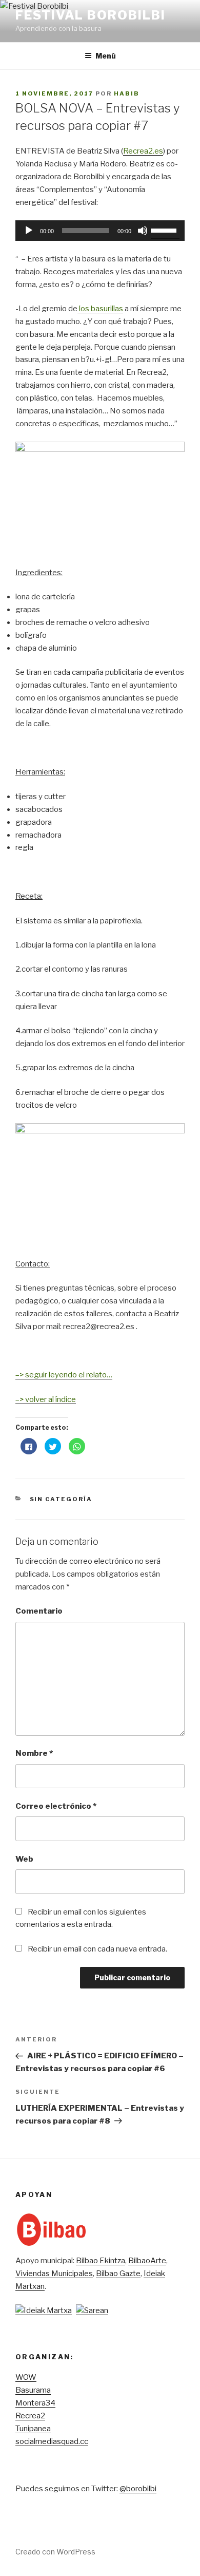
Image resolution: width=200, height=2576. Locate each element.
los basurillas (100, 309)
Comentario (39, 1611)
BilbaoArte (147, 2261)
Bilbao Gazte (118, 2274)
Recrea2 (30, 2416)
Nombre (34, 1753)
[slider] (165, 230)
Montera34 (35, 2403)
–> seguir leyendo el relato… (64, 1375)
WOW (26, 2377)
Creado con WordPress (55, 2552)
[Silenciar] (143, 231)
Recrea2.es (143, 151)
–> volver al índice (46, 1399)
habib (127, 93)
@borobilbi (138, 2489)
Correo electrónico (56, 1806)
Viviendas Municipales (54, 2274)
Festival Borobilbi (91, 15)
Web (24, 1859)
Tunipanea (33, 2429)
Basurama (33, 2390)
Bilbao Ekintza (101, 2261)
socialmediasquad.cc (52, 2441)
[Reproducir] (29, 231)
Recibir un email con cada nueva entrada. (97, 1949)
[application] (100, 231)
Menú (106, 56)
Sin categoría (61, 1499)
